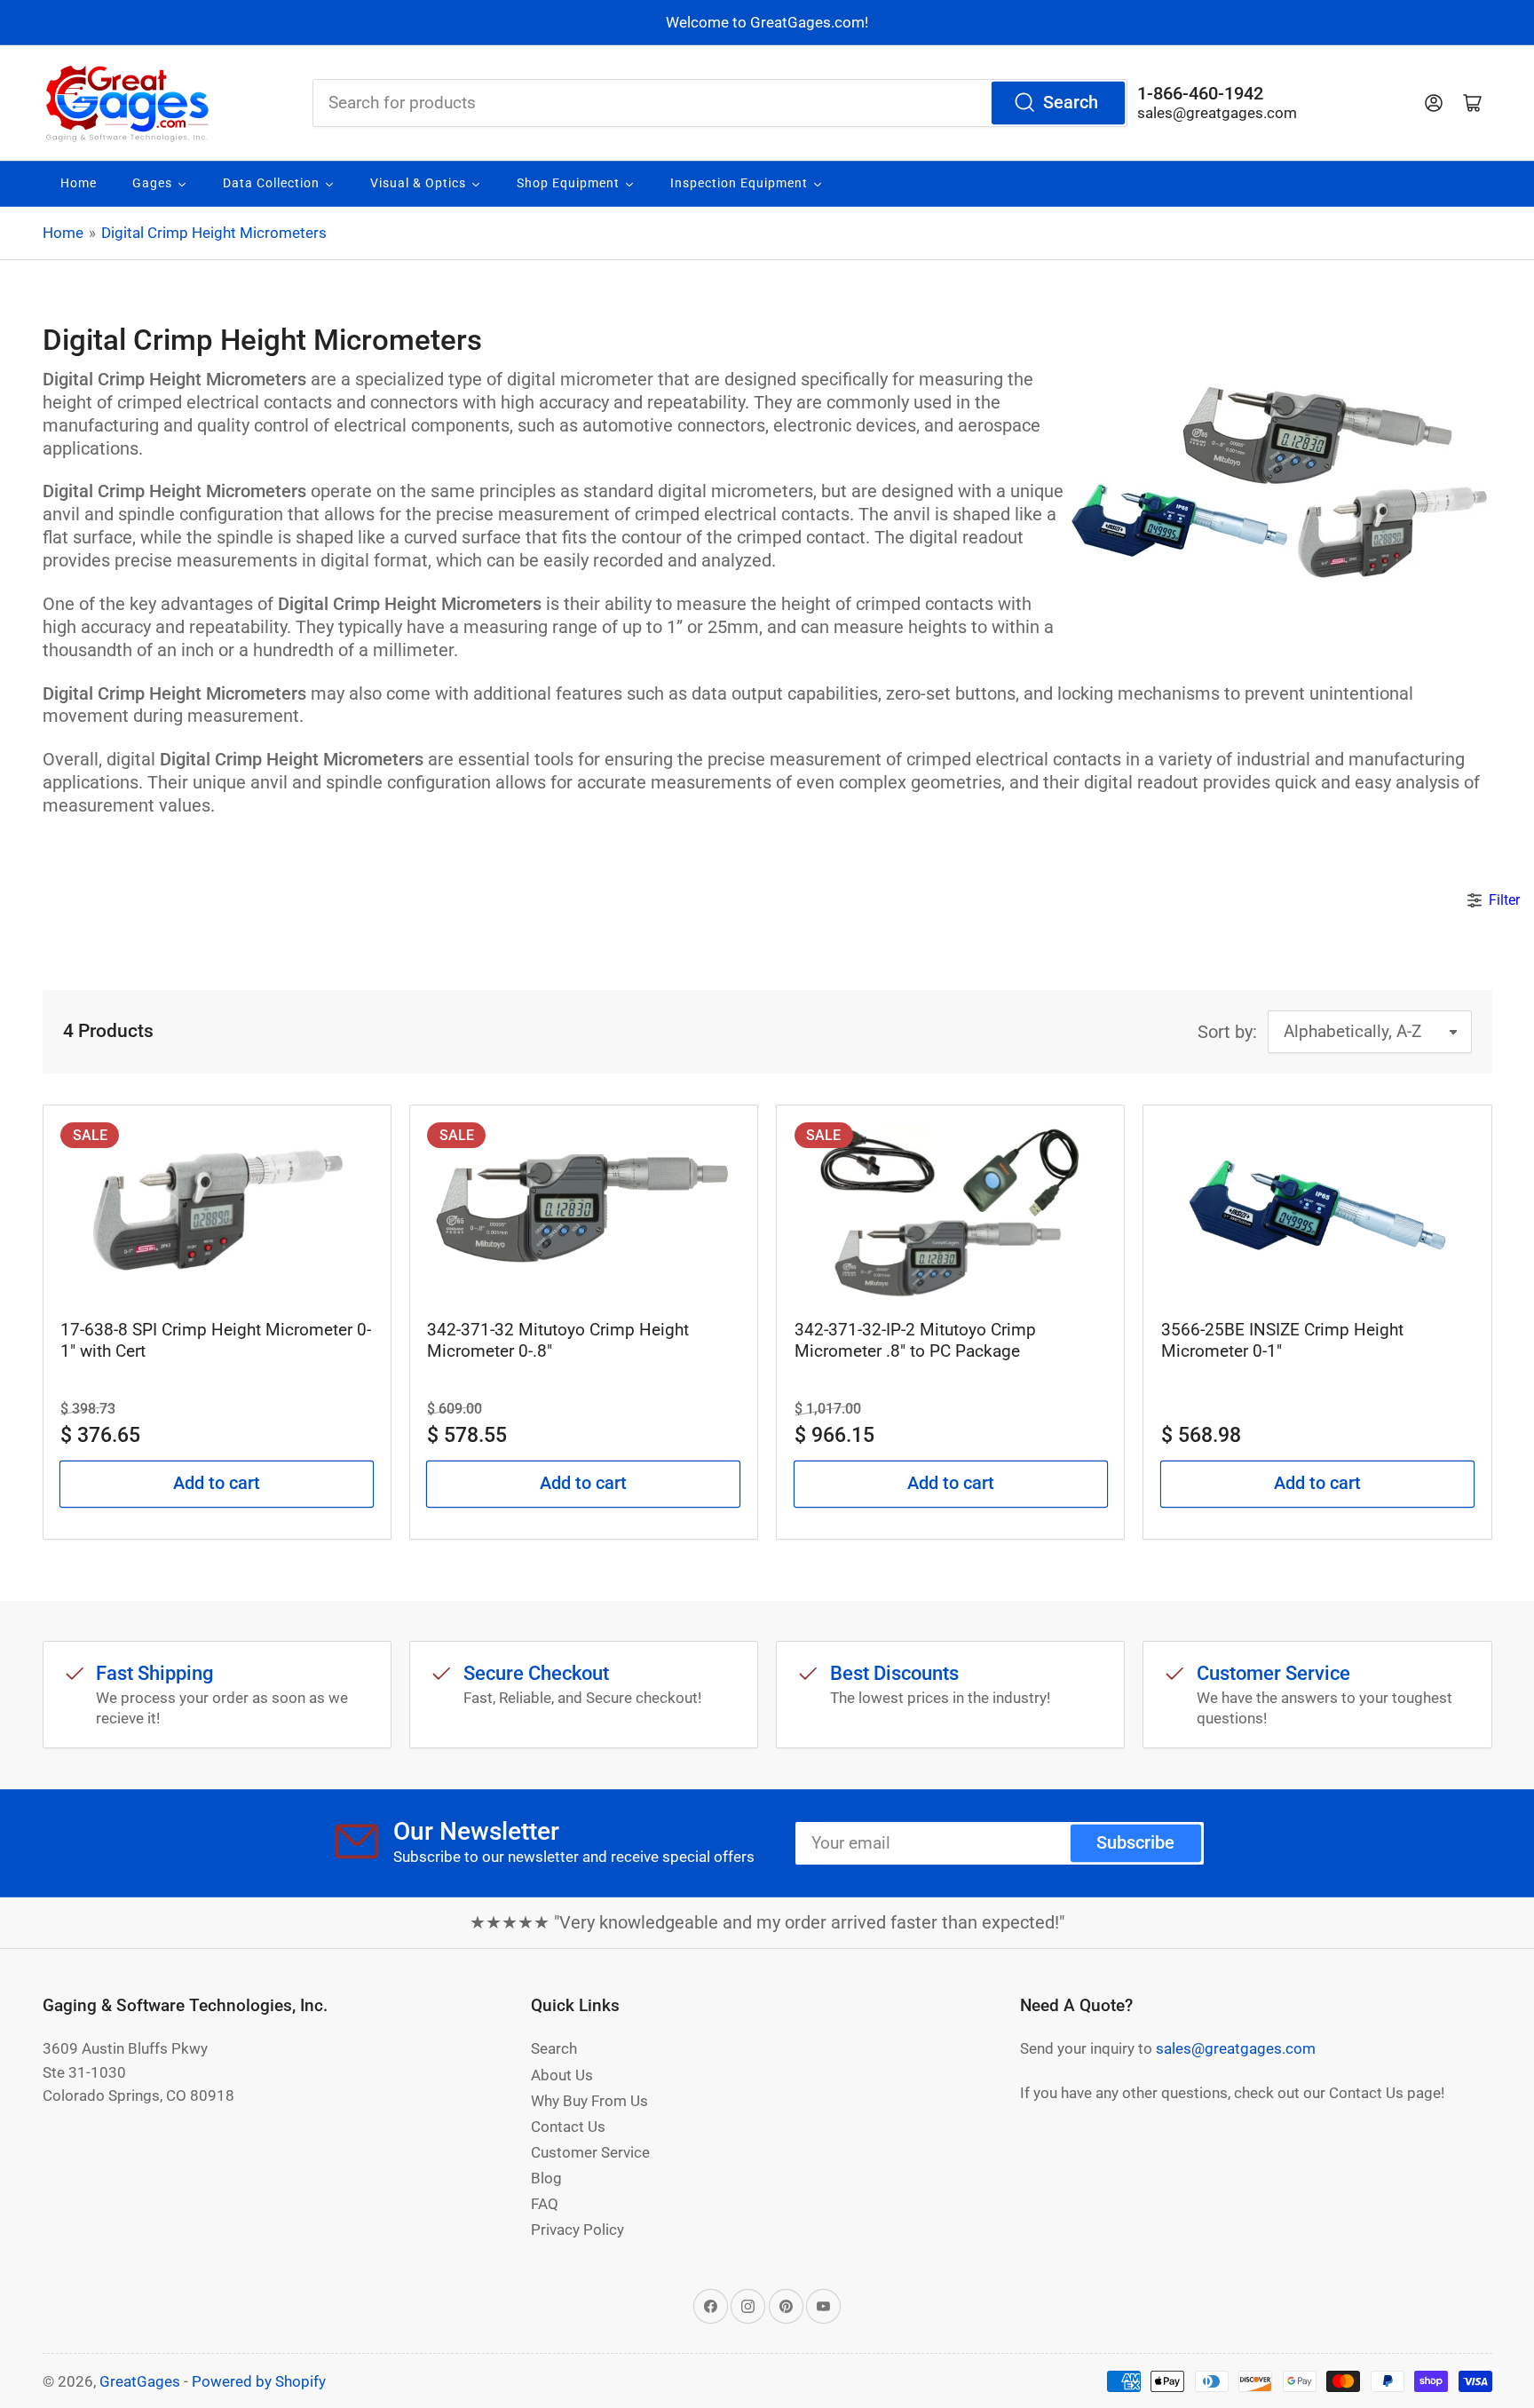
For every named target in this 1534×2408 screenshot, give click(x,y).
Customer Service (590, 2152)
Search (1071, 103)
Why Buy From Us (589, 2101)
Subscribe (1135, 1843)
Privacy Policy (577, 2230)
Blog (546, 2178)
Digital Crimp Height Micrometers (214, 233)
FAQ (545, 2204)
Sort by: (1227, 1032)
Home (63, 233)
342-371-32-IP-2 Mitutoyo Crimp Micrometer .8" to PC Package (915, 1340)
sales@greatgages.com (1217, 113)
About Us (562, 2075)
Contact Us (568, 2127)
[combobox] (720, 103)
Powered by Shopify (259, 2381)
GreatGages (140, 2381)
